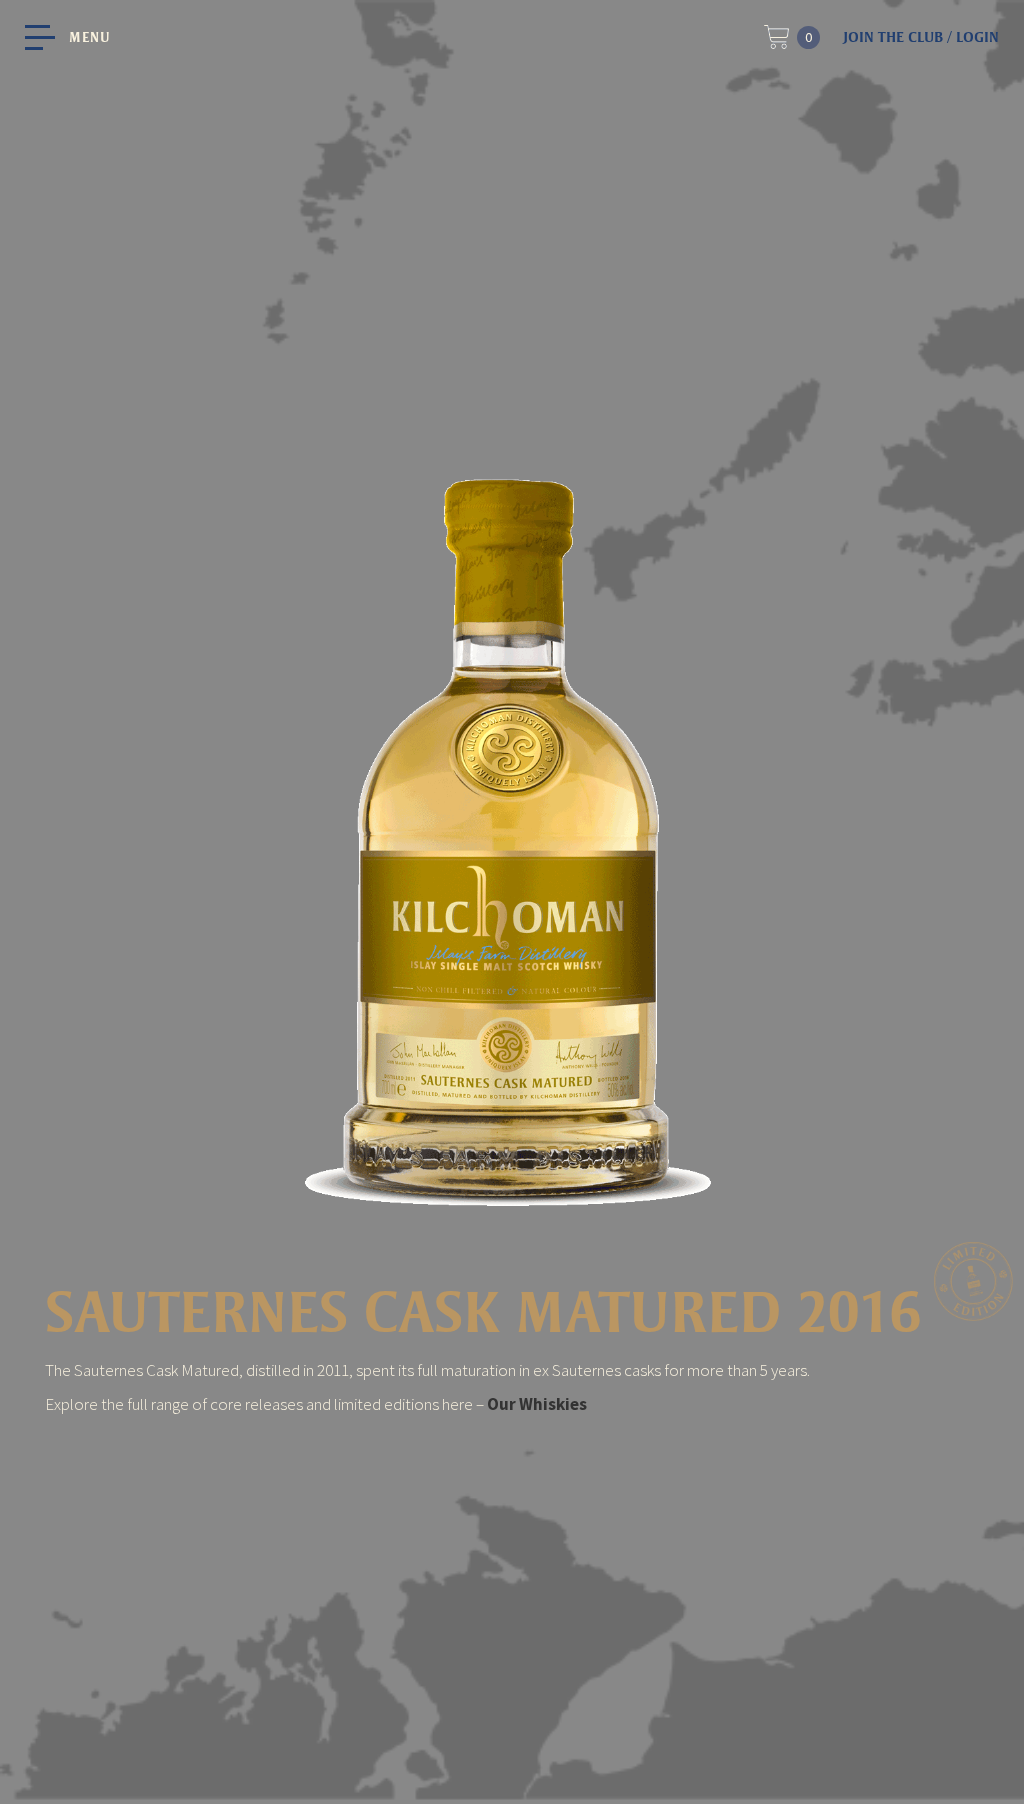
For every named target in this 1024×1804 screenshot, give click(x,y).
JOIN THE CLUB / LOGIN (921, 37)
